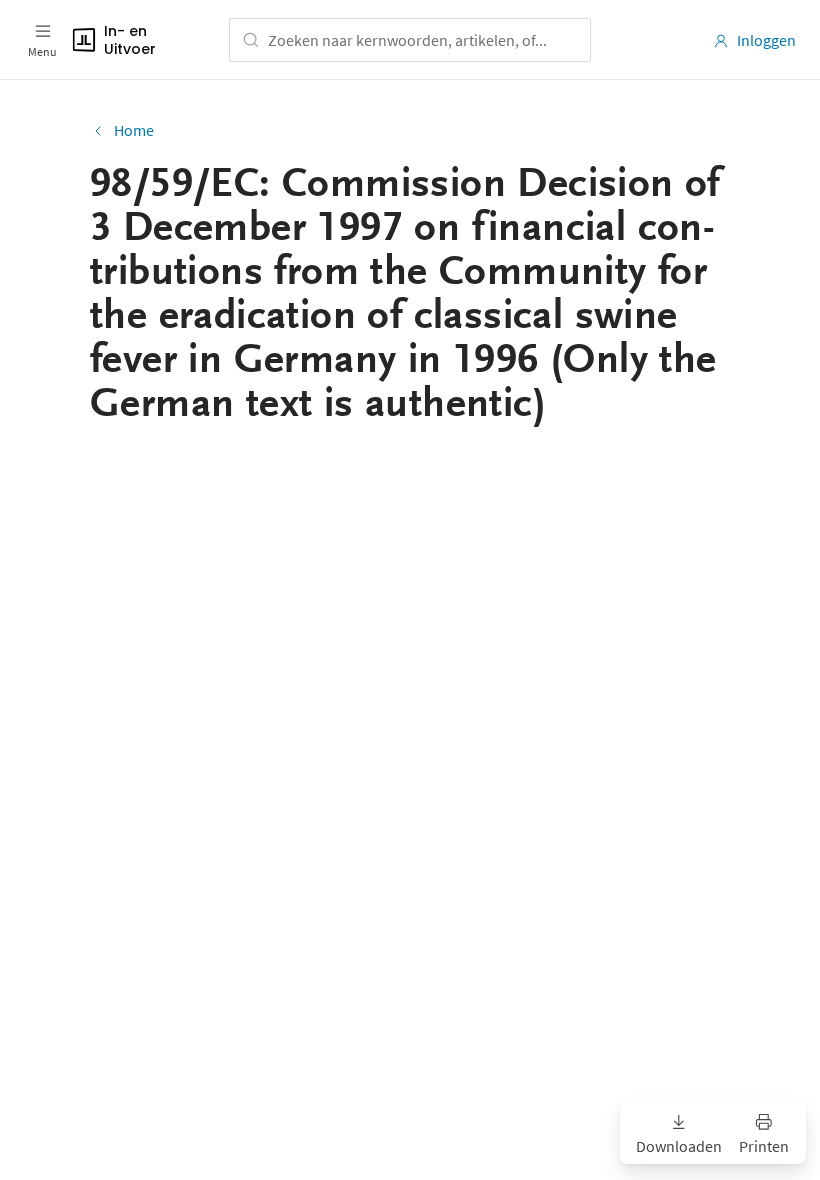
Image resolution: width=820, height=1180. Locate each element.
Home (134, 130)
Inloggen (766, 40)
